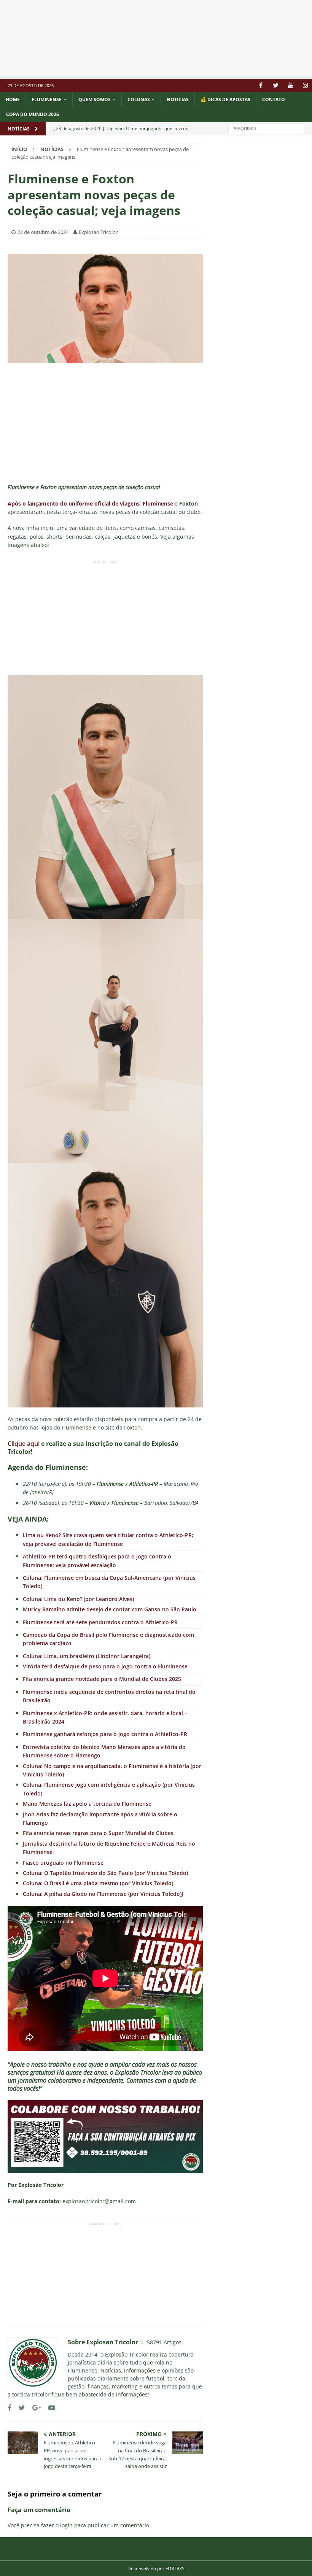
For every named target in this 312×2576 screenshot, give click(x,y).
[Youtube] (291, 85)
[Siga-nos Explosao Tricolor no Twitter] (19, 2408)
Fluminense (47, 99)
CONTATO (274, 99)
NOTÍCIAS (178, 99)
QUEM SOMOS (95, 99)
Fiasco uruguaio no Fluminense (63, 1863)
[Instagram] (305, 85)
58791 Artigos (164, 2342)
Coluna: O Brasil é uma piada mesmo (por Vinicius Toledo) (98, 1883)
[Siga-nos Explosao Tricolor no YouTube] (49, 2408)
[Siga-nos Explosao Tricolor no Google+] (34, 2408)
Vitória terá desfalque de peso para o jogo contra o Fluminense (105, 1666)
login (66, 2525)
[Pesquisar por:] (266, 128)
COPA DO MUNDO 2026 (33, 114)
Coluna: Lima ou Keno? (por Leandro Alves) (78, 1599)
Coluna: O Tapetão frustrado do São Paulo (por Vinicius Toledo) (105, 1873)
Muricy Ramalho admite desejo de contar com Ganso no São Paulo (110, 1609)
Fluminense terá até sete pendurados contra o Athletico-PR (100, 1622)
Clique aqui (24, 1444)
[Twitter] (276, 85)
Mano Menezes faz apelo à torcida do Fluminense (87, 1804)
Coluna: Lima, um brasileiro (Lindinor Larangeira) (87, 1656)
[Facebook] (261, 85)
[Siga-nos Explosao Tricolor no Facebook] (10, 2408)
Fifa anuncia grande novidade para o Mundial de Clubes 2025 (102, 1679)
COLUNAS (139, 99)
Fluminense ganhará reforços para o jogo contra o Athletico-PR (105, 1734)
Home (13, 99)
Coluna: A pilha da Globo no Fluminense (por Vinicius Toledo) (102, 1894)
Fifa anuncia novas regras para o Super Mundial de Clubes (98, 1833)
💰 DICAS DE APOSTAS (225, 99)
